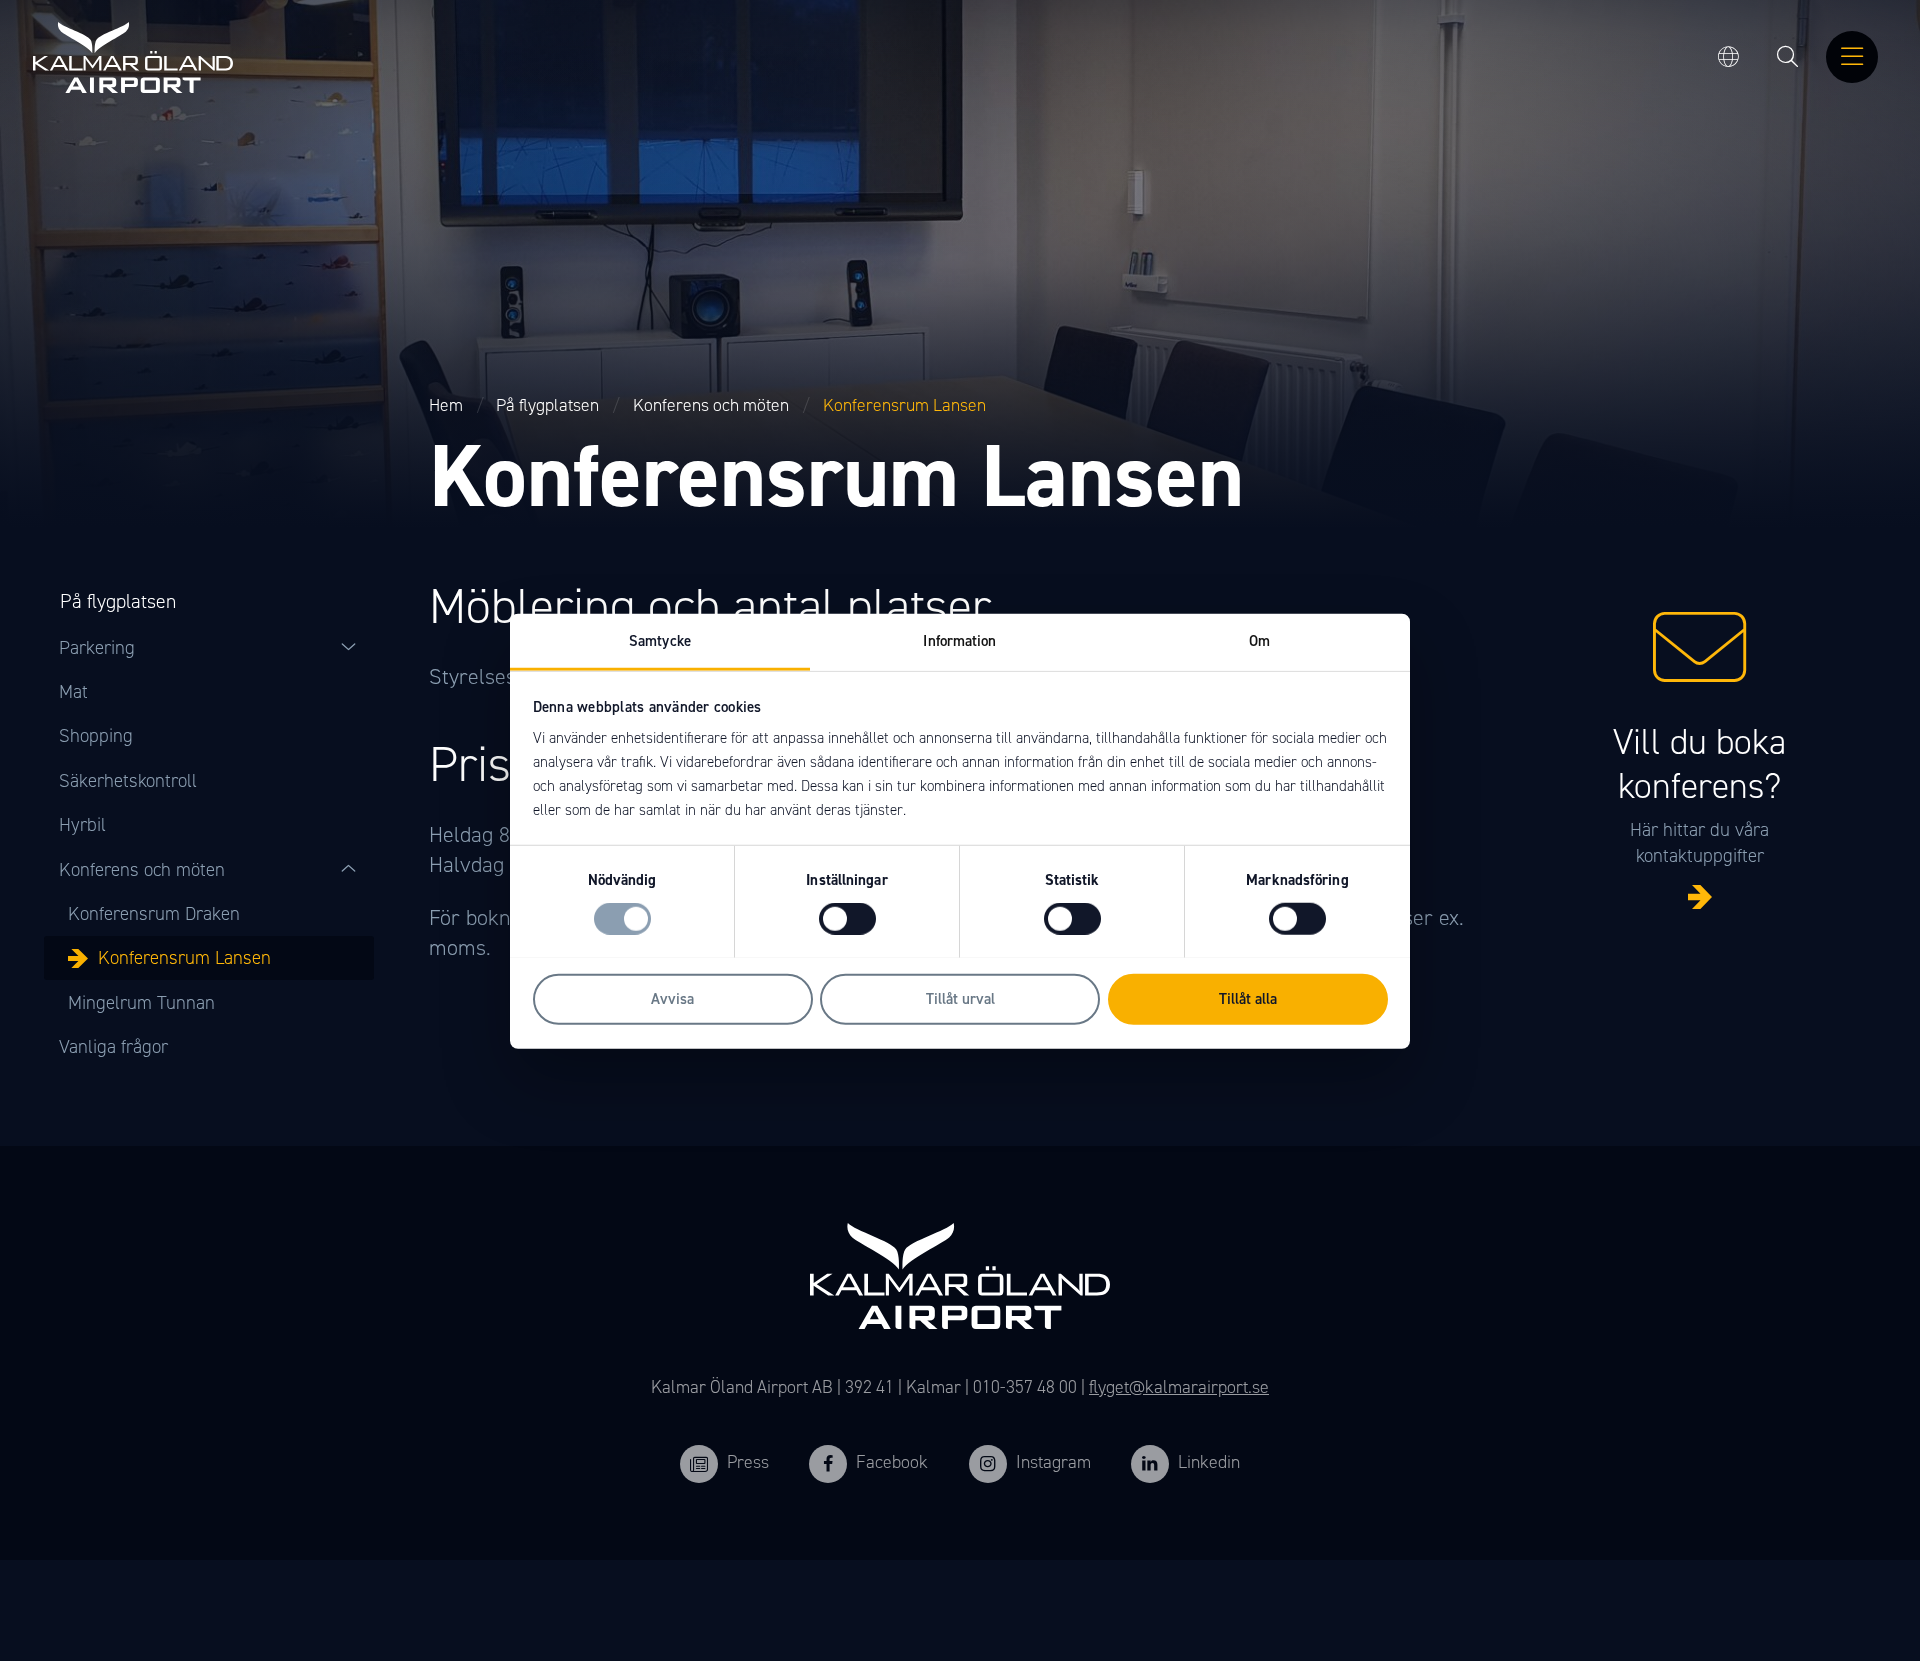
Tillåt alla (1248, 998)
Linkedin (1209, 1462)
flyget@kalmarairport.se (1179, 1387)
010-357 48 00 (1025, 1387)
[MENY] (1852, 58)
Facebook (892, 1462)
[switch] (847, 919)
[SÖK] (1788, 58)
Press (748, 1462)
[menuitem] (1788, 58)
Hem (446, 405)
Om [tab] (1259, 640)
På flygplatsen (547, 405)
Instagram (1053, 1462)
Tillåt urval (960, 998)
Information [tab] (959, 640)
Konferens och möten (711, 405)
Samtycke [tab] (660, 640)
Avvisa (672, 998)
